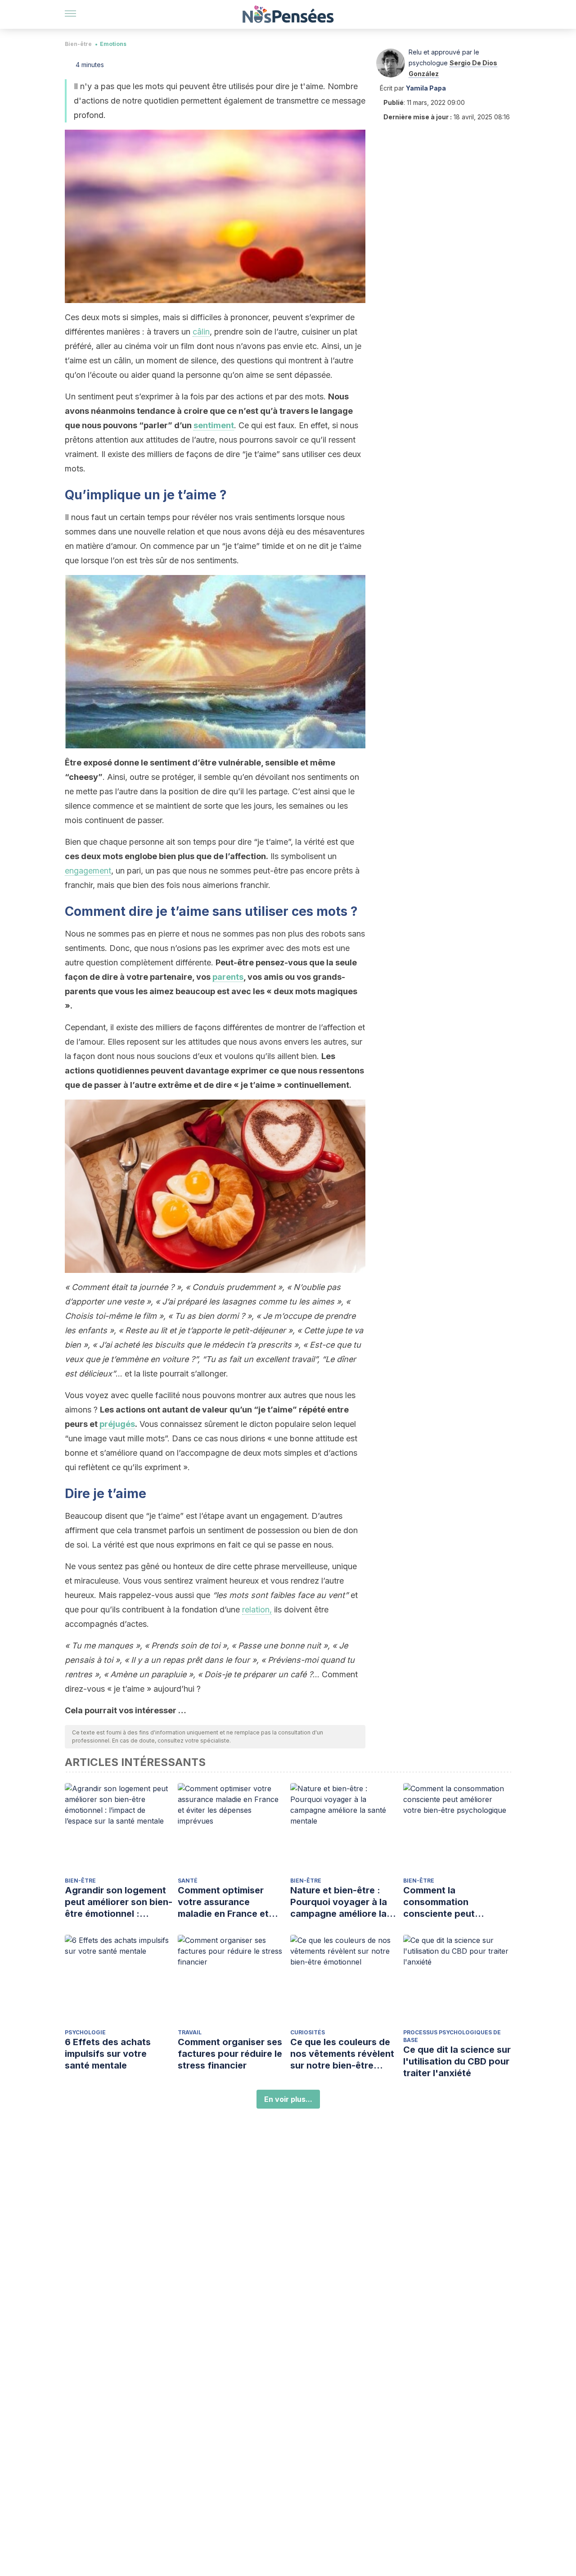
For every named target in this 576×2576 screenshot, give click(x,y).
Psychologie (85, 2032)
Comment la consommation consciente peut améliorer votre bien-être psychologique (450, 1902)
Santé (188, 1881)
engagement (88, 871)
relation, (257, 1609)
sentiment (214, 425)
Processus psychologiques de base (452, 2036)
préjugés (117, 1424)
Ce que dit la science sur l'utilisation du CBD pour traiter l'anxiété (457, 2061)
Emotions (113, 44)
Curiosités (308, 2032)
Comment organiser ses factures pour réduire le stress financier (230, 2054)
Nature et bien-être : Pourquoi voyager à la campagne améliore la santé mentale (339, 1902)
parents (228, 977)
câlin (201, 332)
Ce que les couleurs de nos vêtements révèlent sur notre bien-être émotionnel (342, 2054)
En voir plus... (288, 2099)
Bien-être (78, 44)
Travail (190, 2032)
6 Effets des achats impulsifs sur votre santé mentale (108, 2054)
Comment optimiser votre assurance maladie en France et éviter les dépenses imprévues (223, 1902)
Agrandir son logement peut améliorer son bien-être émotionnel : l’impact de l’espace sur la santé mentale (119, 1902)
